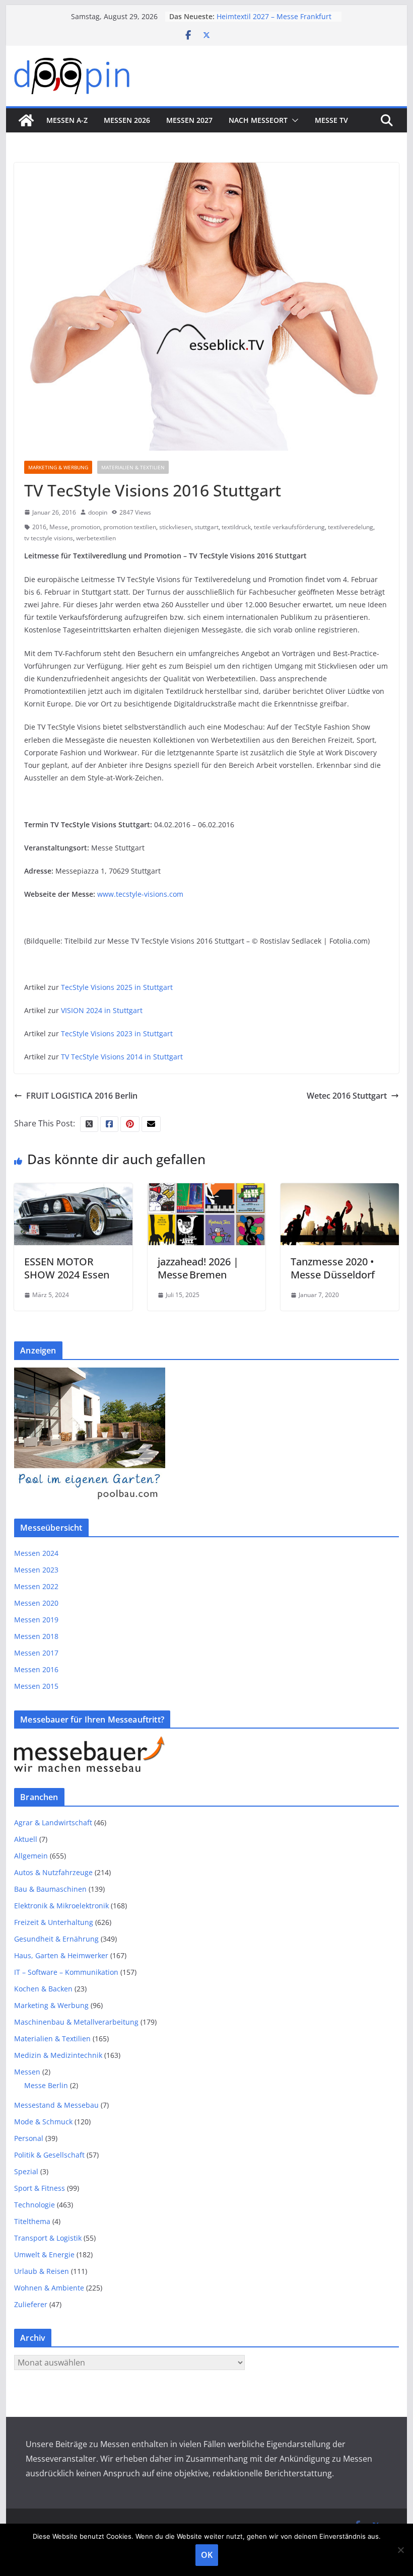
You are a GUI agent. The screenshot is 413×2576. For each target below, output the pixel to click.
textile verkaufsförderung (289, 527)
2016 (39, 527)
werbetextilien (96, 538)
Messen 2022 (36, 1586)
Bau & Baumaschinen (50, 1889)
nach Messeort (258, 120)
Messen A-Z (67, 120)
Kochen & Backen (43, 1989)
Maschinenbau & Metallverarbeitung (76, 2022)
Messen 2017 (36, 1653)
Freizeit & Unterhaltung (54, 1922)
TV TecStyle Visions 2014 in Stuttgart (122, 1057)
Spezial (26, 2171)
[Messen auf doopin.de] (26, 120)
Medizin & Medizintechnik (58, 2055)
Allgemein (31, 1856)
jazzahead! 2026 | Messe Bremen (198, 1268)
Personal (29, 2138)
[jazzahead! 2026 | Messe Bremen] (206, 1190)
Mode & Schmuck (43, 2122)
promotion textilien (130, 527)
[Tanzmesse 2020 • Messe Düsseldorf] (339, 1190)
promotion (86, 527)
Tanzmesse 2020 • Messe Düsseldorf (333, 1268)
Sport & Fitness (40, 2188)
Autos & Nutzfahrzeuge (53, 1872)
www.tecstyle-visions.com (140, 894)
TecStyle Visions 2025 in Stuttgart (117, 987)
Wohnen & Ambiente (49, 2288)
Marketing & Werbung (58, 467)
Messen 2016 (36, 1669)
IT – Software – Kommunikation (66, 1972)
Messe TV (331, 120)
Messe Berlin (46, 2085)
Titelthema (32, 2221)
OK (207, 2555)
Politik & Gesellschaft (49, 2155)
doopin (98, 512)
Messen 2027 (189, 120)
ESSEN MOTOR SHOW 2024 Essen (67, 1268)
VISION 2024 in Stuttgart (102, 1010)
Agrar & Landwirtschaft (53, 1822)
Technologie (35, 2205)
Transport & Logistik (48, 2238)
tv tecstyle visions (49, 538)
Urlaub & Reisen (42, 2271)
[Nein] (400, 2550)
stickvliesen (175, 527)
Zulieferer (31, 2304)
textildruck (236, 527)
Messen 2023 (36, 1570)
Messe (59, 527)
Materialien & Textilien (133, 467)
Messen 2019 (36, 1620)
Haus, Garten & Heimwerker (61, 1955)
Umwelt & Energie (44, 2255)
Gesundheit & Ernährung (56, 1939)
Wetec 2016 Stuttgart (347, 1096)
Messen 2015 (36, 1686)
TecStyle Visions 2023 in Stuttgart (117, 1033)
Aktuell (26, 1839)
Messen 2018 (36, 1636)
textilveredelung (351, 527)
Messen (27, 2072)
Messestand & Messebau (56, 2105)
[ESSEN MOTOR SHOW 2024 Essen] (73, 1190)
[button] (293, 120)
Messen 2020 (36, 1603)
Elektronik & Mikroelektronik (61, 1906)
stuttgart (206, 527)
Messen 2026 (127, 120)
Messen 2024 (36, 1553)
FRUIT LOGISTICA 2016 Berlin (82, 1096)
